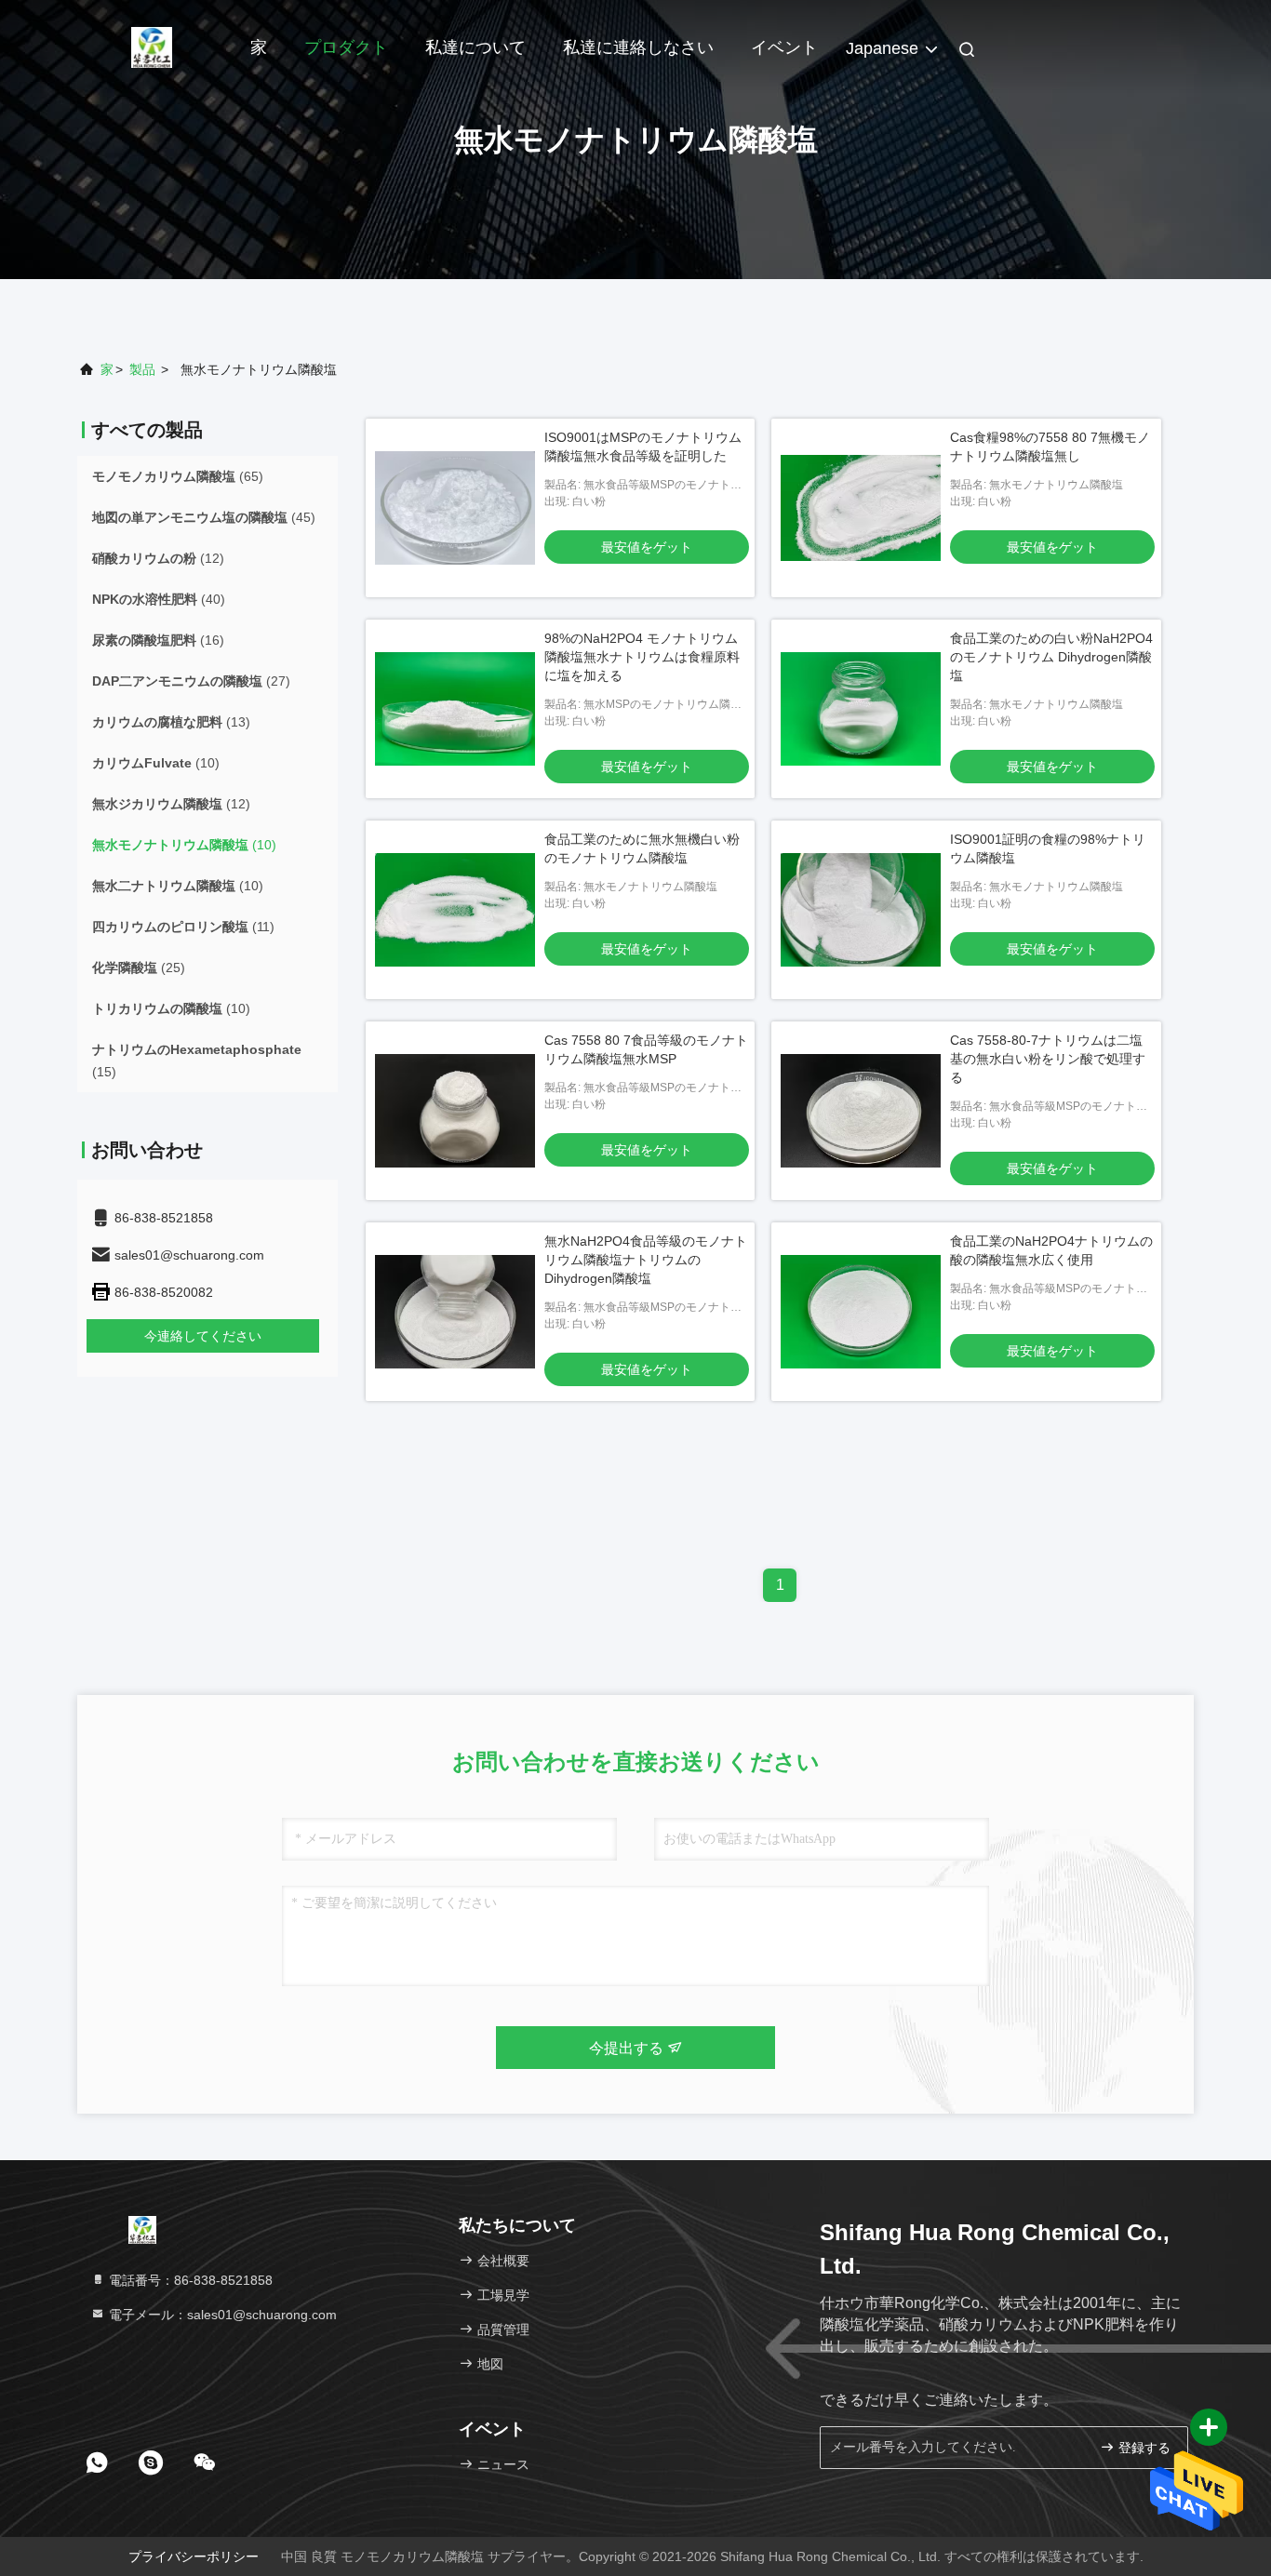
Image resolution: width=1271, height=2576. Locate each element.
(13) (171, 722)
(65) (178, 476)
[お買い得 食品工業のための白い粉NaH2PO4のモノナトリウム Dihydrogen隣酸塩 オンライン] (861, 709)
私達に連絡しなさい (638, 47)
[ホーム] (152, 47)
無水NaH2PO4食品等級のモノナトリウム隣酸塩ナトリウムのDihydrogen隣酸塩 (646, 1260)
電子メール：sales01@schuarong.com (221, 2315)
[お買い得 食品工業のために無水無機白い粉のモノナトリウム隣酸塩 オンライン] (455, 910)
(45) (204, 517)
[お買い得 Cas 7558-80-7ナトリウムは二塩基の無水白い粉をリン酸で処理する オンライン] (861, 1111)
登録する (1143, 2448)
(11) (183, 927)
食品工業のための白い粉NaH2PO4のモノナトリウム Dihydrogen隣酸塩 (1051, 657)
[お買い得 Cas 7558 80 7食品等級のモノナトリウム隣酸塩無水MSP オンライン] (455, 1111)
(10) (156, 763)
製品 (142, 369)
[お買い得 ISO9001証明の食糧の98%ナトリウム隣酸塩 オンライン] (861, 910)
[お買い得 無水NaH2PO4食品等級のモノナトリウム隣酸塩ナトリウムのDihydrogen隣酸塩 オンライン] (455, 1312)
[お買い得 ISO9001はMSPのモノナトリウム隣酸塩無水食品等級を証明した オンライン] (455, 508)
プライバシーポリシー (194, 2556)
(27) (191, 681)
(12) (158, 558)
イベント (784, 47)
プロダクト (346, 47)
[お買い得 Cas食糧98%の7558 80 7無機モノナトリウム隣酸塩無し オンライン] (861, 508)
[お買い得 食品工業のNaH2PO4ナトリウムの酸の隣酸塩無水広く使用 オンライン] (861, 1312)
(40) (159, 599)
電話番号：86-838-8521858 (189, 2280)
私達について (475, 47)
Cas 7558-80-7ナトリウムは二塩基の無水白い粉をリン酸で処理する (1048, 1059)
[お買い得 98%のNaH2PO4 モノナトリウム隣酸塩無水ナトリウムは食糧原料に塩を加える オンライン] (455, 709)
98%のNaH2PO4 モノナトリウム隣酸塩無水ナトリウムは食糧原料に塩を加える (642, 657)
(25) (139, 968)
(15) (197, 1061)
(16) (158, 640)
